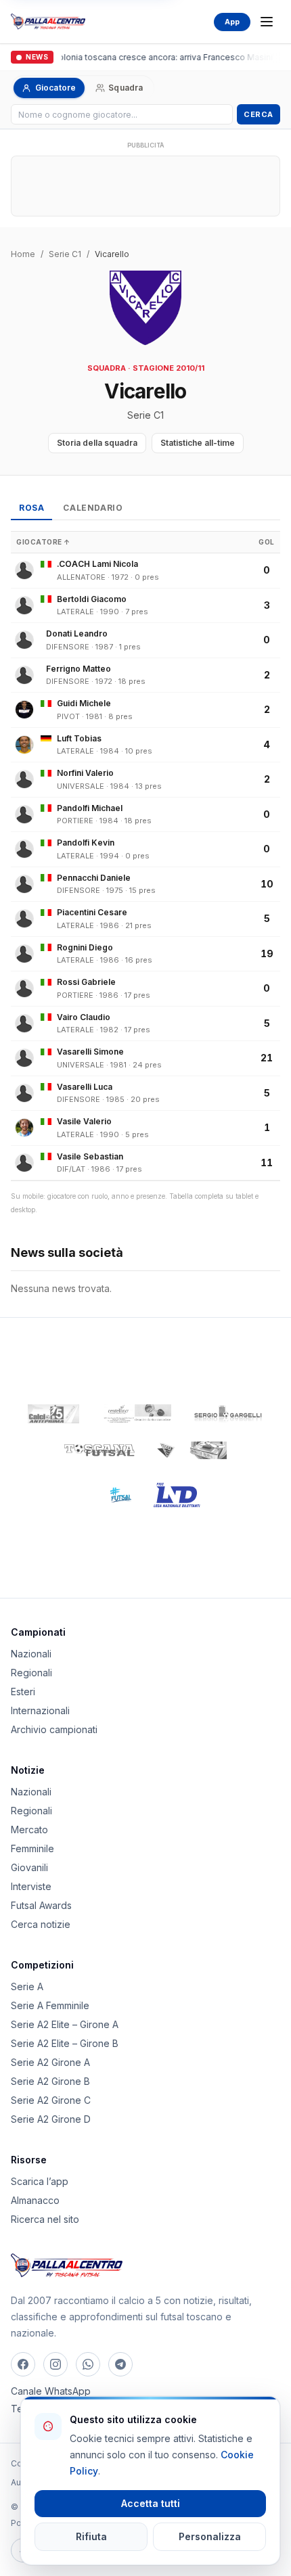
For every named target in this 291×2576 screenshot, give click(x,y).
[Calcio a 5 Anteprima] (53, 1414)
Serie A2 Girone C (51, 2100)
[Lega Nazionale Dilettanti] (177, 1495)
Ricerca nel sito (45, 2219)
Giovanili (29, 1867)
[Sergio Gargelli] (228, 1414)
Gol (267, 542)
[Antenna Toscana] (192, 1450)
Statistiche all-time (198, 443)
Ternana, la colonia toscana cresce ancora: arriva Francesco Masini (139, 57)
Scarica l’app (40, 2181)
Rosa (31, 508)
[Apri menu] (267, 22)
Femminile (32, 1848)
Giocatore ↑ (43, 542)
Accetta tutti (151, 2503)
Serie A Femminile (50, 2005)
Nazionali (31, 1654)
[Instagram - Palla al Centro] (55, 2364)
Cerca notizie (41, 1924)
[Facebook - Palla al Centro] (23, 2364)
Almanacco (35, 2200)
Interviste (31, 1886)
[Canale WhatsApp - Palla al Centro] (88, 2364)
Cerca (259, 114)
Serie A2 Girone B (50, 2081)
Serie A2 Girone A (50, 2062)
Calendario (93, 508)
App (232, 22)
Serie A (27, 1986)
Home (23, 254)
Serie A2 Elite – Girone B (65, 2043)
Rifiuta (91, 2536)
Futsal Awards (41, 1905)
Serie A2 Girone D (51, 2119)
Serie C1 (65, 254)
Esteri (23, 1692)
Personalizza (210, 2536)
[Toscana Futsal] (99, 1450)
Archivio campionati (54, 1729)
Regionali (31, 1673)
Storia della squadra (97, 443)
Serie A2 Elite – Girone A (65, 2024)
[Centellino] (136, 1414)
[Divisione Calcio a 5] (111, 1495)
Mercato (29, 1830)
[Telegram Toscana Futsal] (120, 2364)
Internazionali (40, 1710)
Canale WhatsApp (51, 2391)
